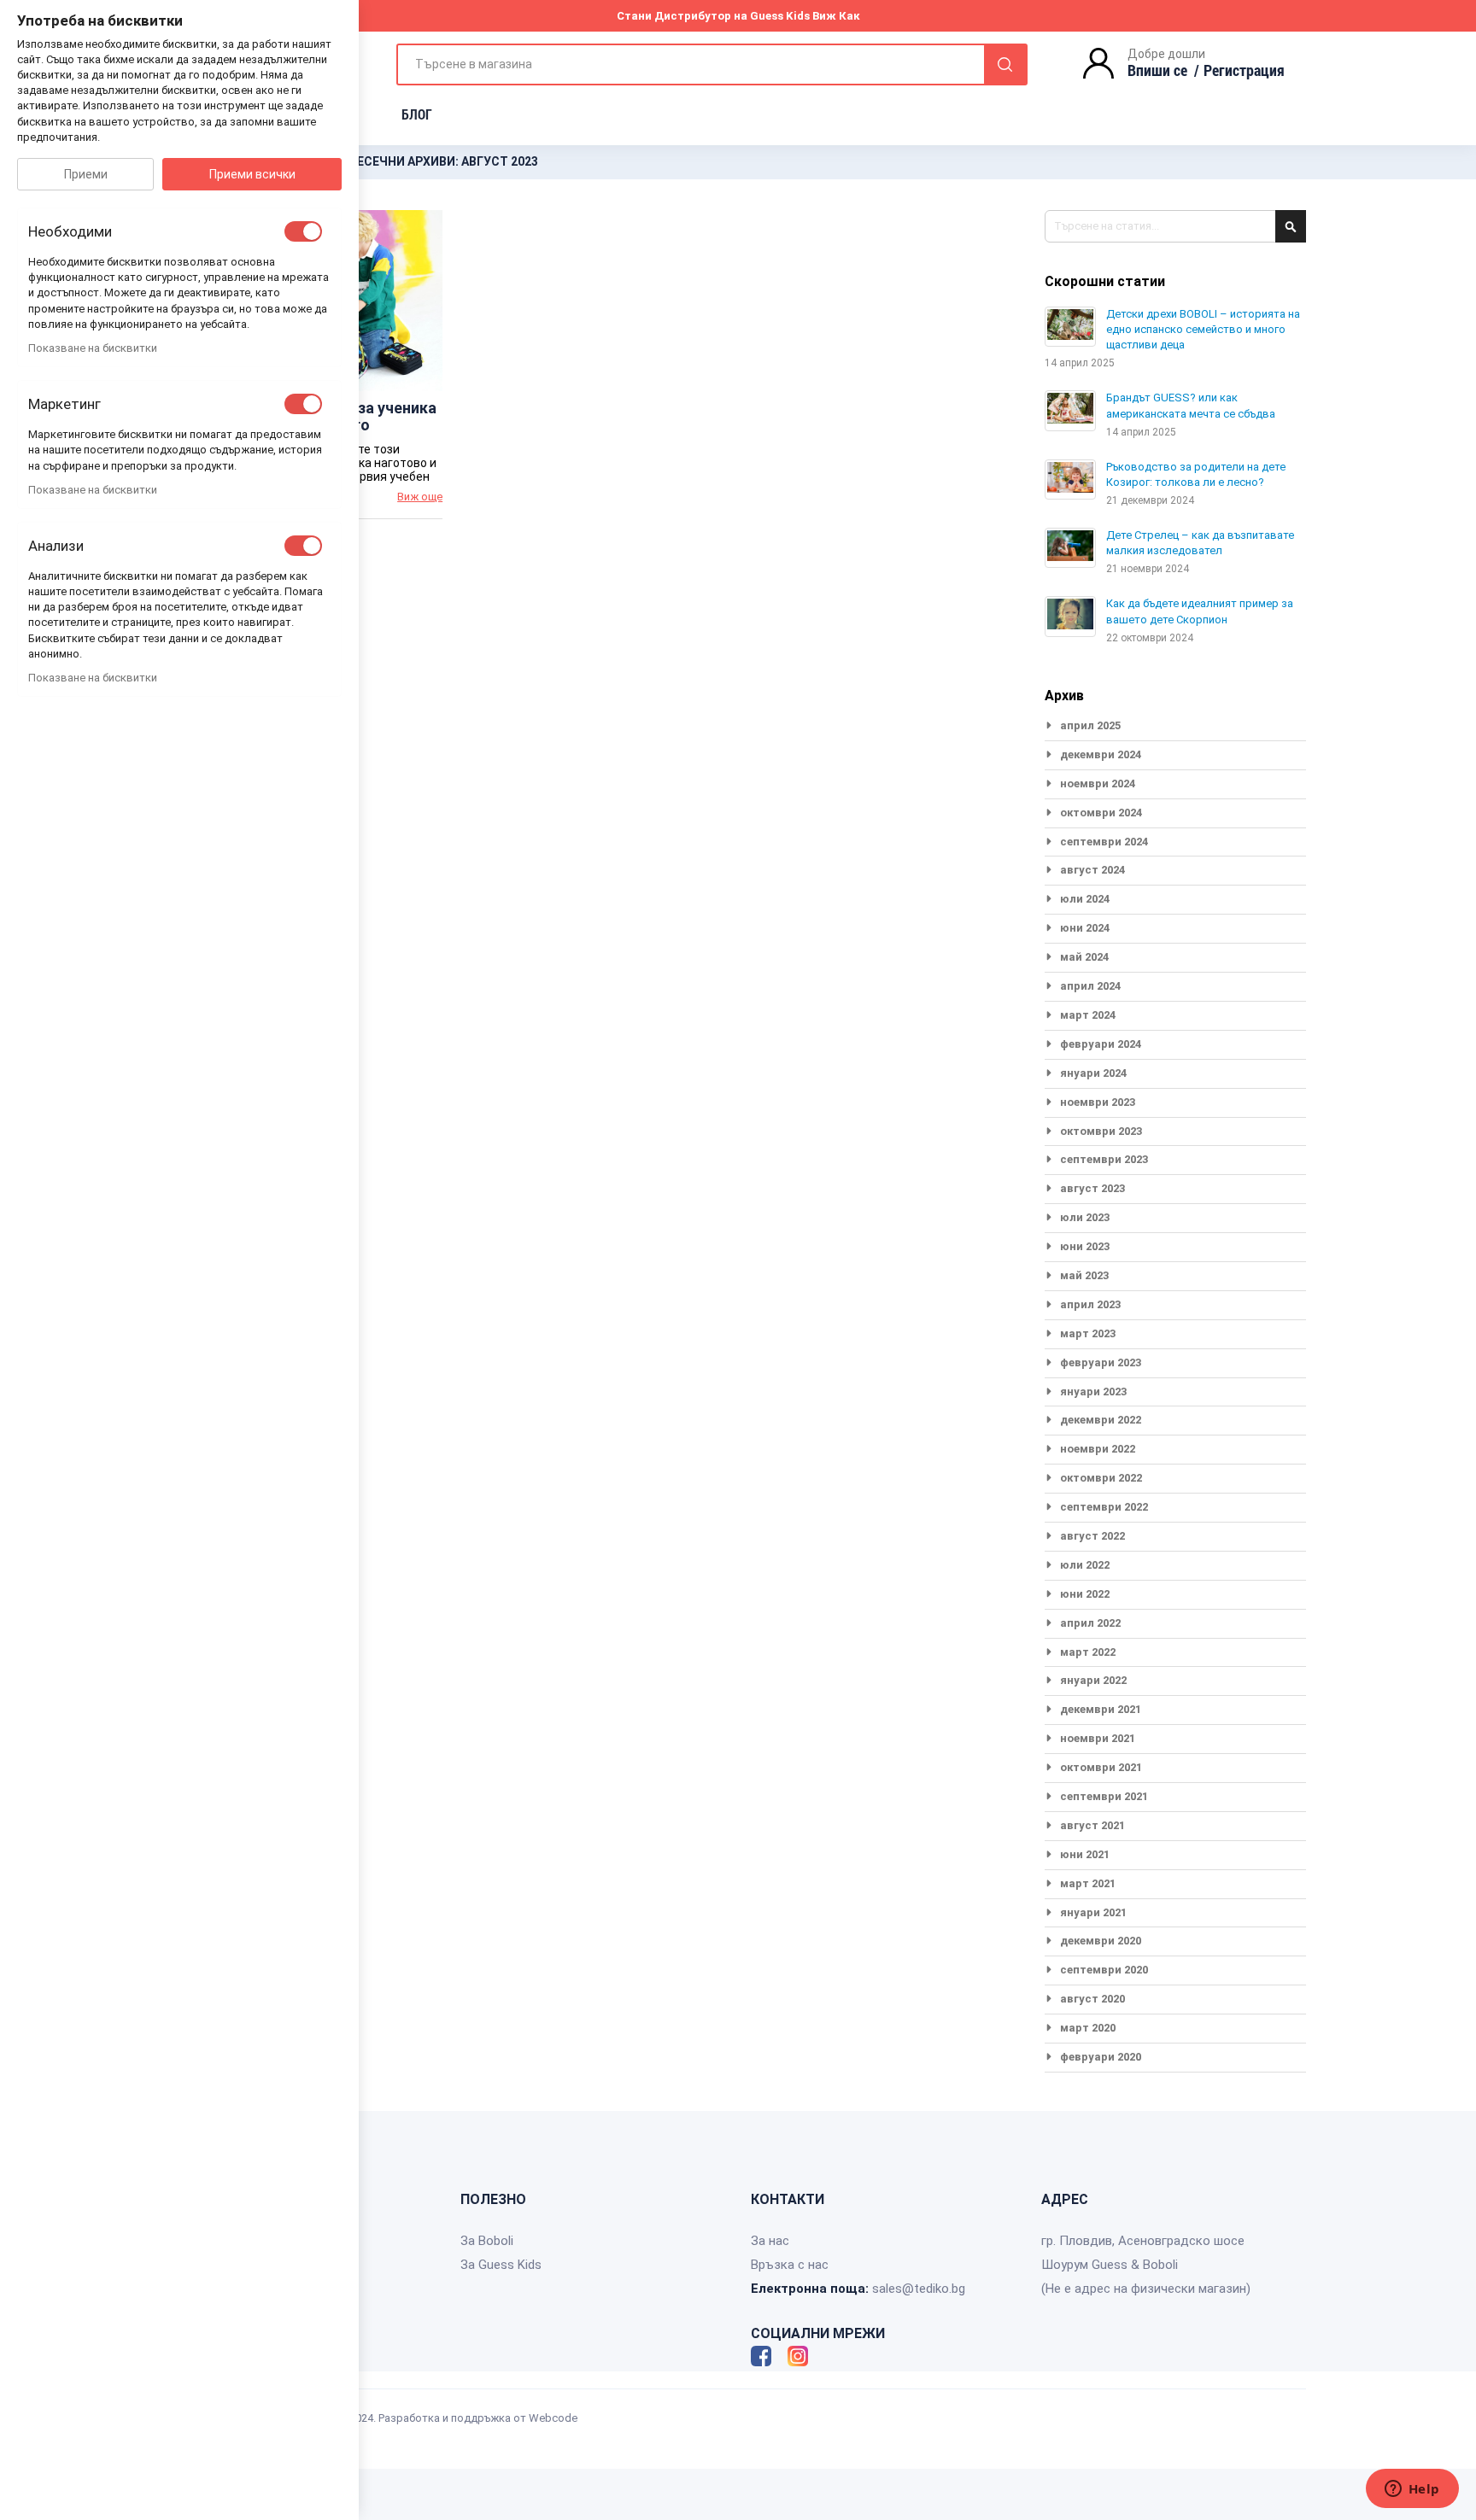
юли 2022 (1085, 1565)
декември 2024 (1101, 754)
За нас (770, 2241)
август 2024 (1092, 870)
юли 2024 (1085, 899)
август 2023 (1092, 1188)
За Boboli (487, 2241)
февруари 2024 (1101, 1044)
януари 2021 (1093, 1912)
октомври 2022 (1101, 1478)
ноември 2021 (1098, 1738)
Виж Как (836, 16)
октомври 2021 (1101, 1767)
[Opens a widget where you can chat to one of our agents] (1412, 2490)
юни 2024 (1085, 928)
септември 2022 (1104, 1507)
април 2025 (1090, 725)
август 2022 (1092, 1536)
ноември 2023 (1098, 1102)
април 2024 (1090, 986)
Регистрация (1244, 70)
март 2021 (1088, 1883)
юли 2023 (1085, 1217)
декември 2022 (1101, 1420)
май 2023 (1084, 1275)
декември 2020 (1101, 1941)
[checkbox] (303, 231)
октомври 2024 (1101, 813)
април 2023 (1090, 1304)
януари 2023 (1093, 1392)
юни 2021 (1085, 1854)
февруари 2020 (1101, 2057)
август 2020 (1092, 1999)
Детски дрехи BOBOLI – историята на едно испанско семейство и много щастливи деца (1203, 329)
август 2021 (1092, 1825)
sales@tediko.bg (919, 2289)
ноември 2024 (1098, 783)
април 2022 (1090, 1623)
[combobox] (712, 64)
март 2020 (1088, 2028)
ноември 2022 (1098, 1449)
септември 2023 (1104, 1159)
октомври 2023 (1101, 1131)
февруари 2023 (1101, 1362)
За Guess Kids (501, 2265)
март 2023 (1088, 1333)
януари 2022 (1093, 1680)
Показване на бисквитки (93, 348)
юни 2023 (1085, 1246)
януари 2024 (1093, 1073)
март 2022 (1088, 1652)
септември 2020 (1104, 1970)
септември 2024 (1104, 842)
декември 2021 (1101, 1709)
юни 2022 (1085, 1594)
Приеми (86, 174)
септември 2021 (1104, 1796)
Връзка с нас (790, 2265)
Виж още (420, 497)
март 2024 (1088, 1015)
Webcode (553, 2418)
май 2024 (1084, 957)
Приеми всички (252, 174)
